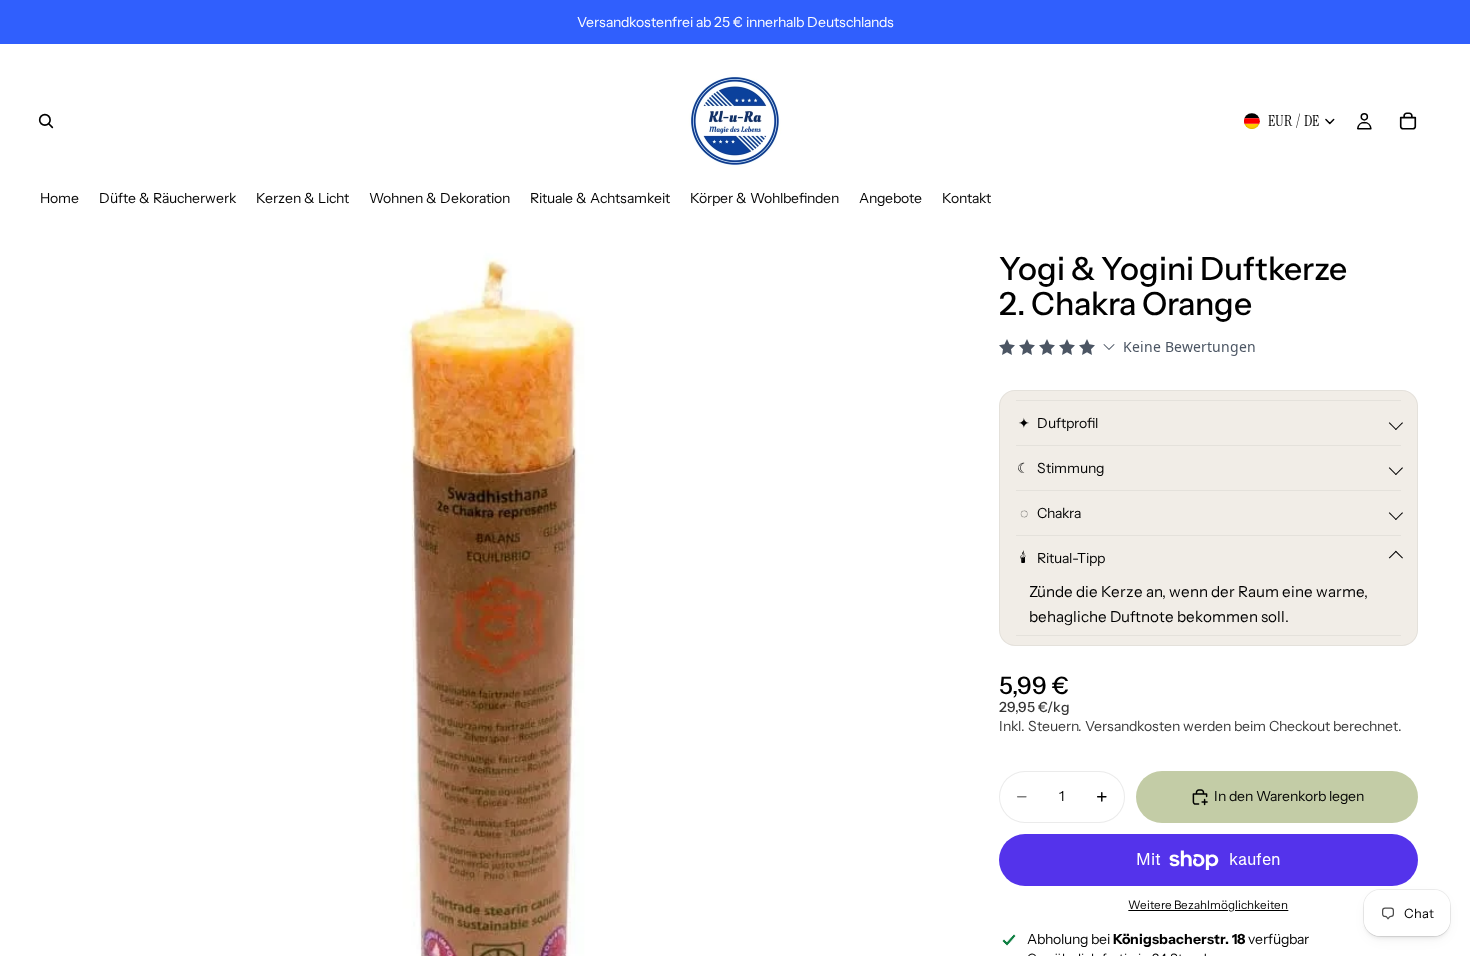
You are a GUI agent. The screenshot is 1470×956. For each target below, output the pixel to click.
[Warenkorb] (1408, 121)
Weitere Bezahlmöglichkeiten (1208, 905)
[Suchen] (46, 121)
